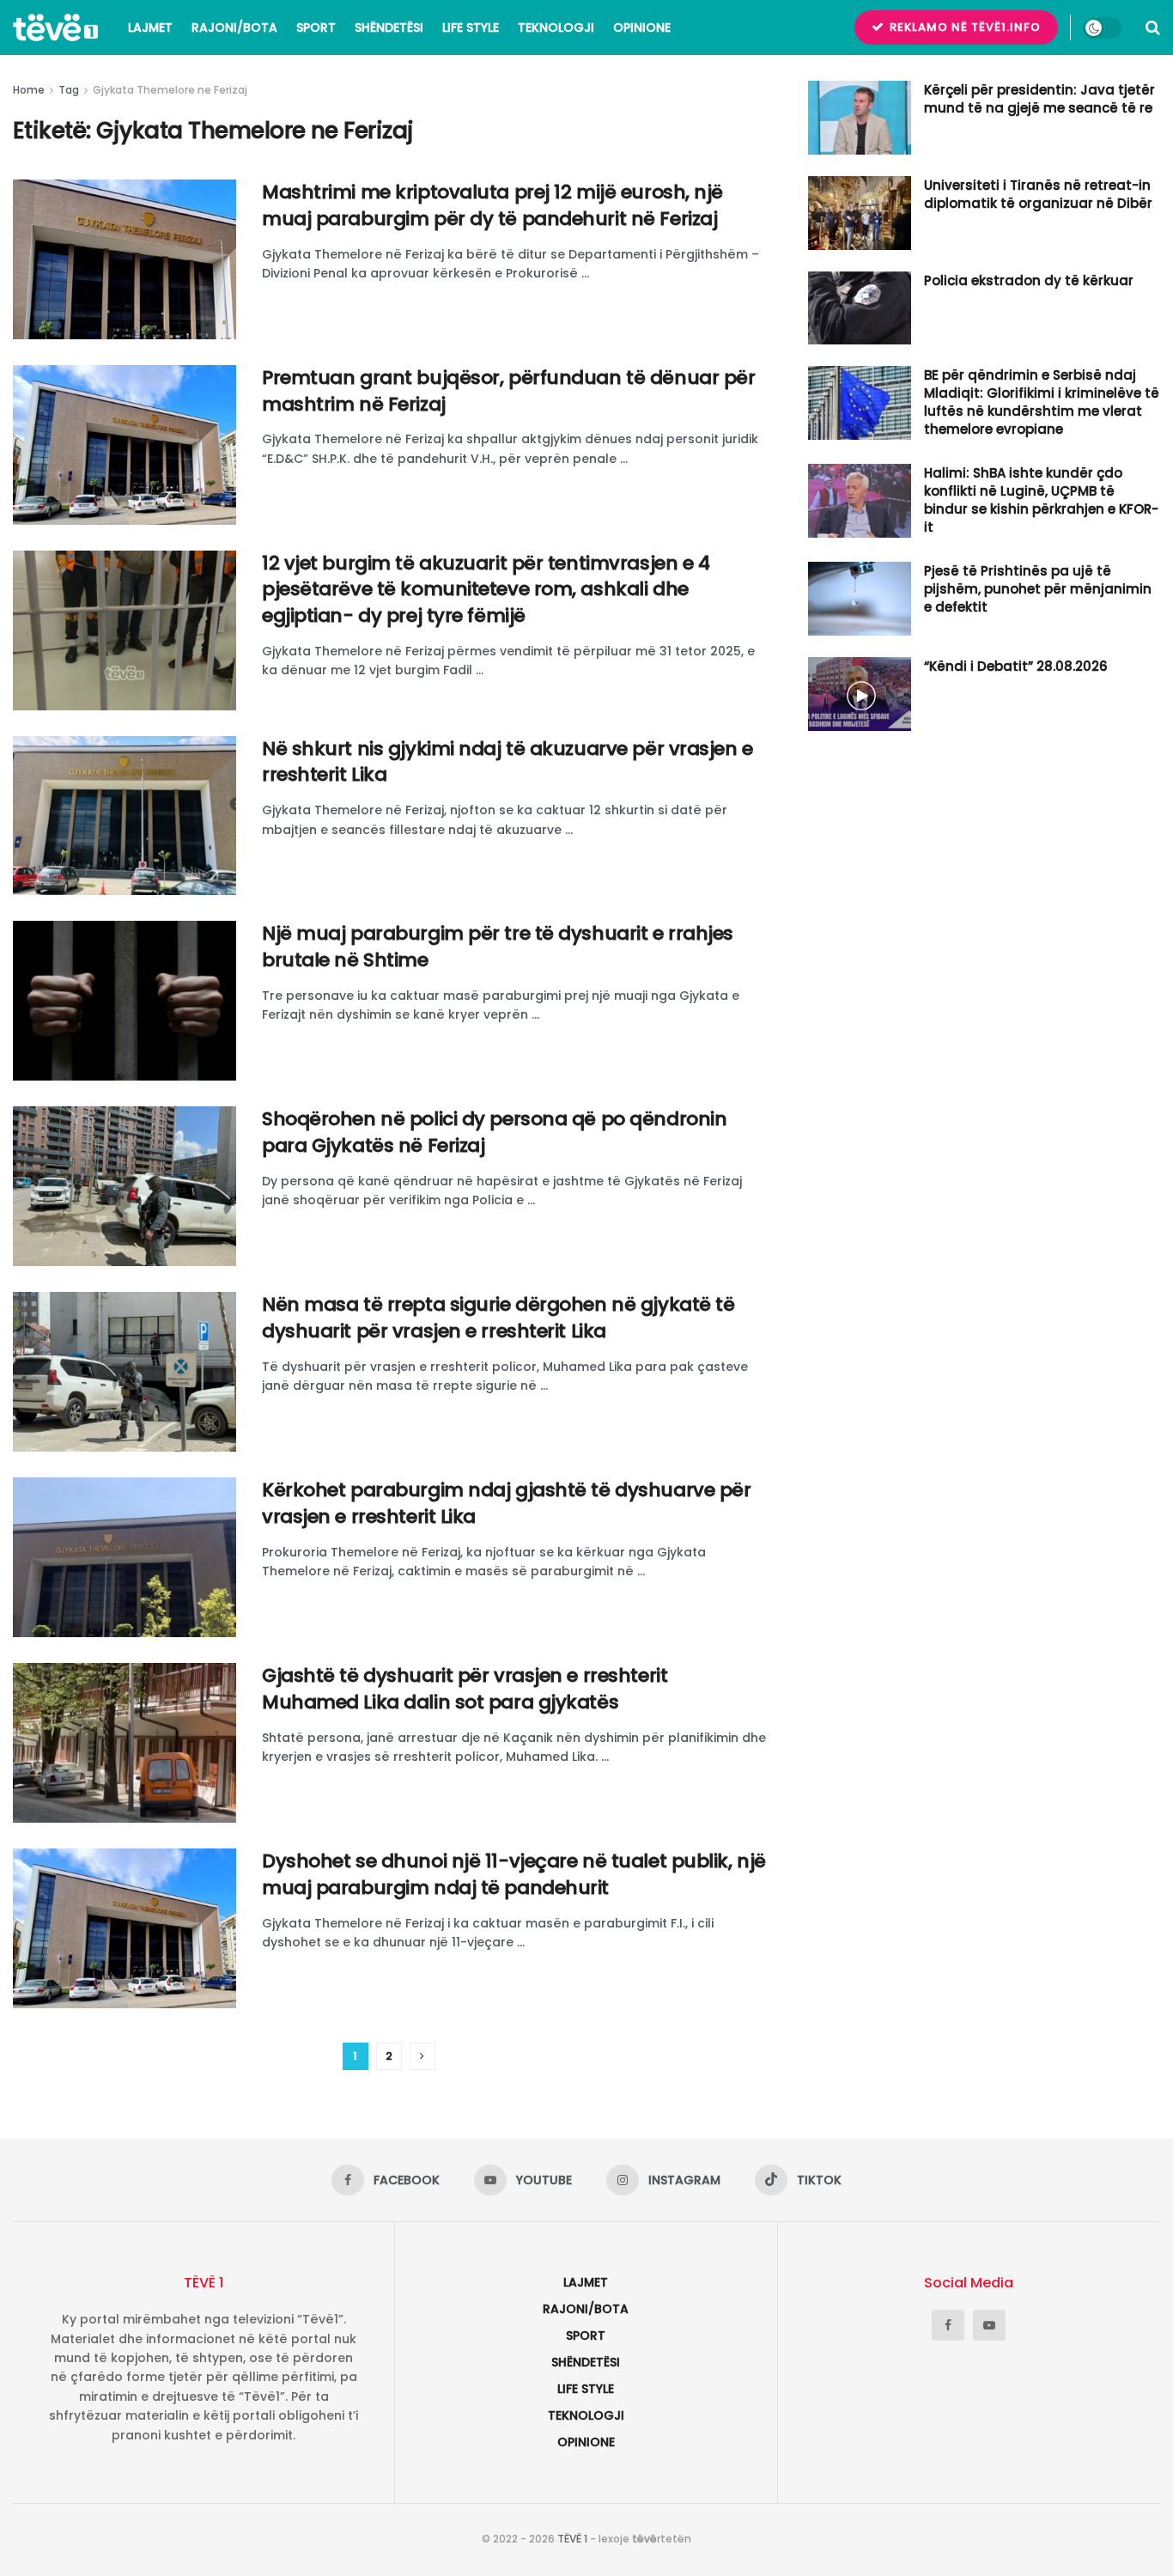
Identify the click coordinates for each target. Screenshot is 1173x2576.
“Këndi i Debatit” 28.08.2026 (1016, 666)
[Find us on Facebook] (948, 2325)
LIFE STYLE (471, 27)
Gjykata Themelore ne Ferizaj (170, 90)
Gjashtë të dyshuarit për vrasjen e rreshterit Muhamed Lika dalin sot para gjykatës (465, 1689)
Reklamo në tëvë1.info (963, 27)
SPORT (316, 27)
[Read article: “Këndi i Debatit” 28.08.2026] (860, 694)
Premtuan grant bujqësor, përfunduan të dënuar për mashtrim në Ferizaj (508, 391)
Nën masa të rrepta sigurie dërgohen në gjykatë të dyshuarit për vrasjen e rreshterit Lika (498, 1318)
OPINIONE (642, 27)
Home (29, 90)
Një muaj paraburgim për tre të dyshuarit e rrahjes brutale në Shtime (498, 947)
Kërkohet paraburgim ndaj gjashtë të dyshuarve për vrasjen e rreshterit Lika (506, 1503)
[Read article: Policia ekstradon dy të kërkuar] (860, 308)
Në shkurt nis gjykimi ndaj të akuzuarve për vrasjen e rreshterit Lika (507, 762)
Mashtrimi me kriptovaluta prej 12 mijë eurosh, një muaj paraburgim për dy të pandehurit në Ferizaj (492, 205)
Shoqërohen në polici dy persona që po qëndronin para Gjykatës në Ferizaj (494, 1132)
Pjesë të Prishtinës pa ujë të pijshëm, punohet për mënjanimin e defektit (1038, 589)
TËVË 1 (572, 2539)
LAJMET (150, 27)
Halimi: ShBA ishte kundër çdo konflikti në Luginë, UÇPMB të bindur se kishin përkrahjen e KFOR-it (1041, 500)
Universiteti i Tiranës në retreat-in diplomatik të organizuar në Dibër (1038, 194)
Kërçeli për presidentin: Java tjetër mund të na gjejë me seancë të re (1039, 99)
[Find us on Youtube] (989, 2325)
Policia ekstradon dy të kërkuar (1029, 280)
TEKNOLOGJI (556, 27)
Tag (69, 90)
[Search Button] (1153, 27)
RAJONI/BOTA (234, 27)
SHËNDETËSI (389, 27)
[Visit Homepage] (55, 27)
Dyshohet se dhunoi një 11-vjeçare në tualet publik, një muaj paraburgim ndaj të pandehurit (514, 1874)
